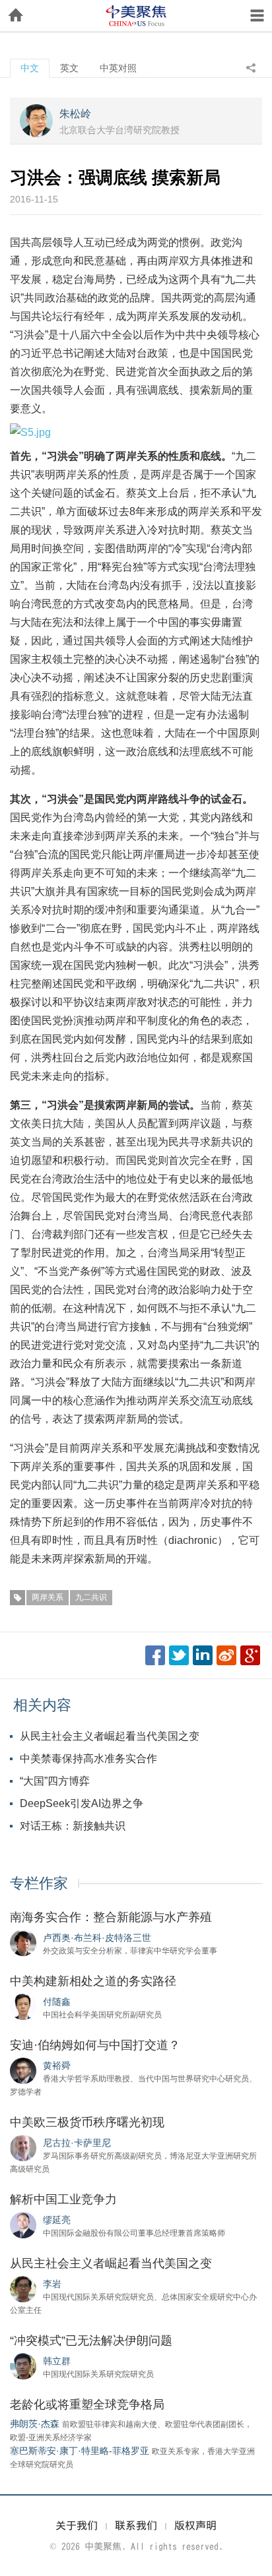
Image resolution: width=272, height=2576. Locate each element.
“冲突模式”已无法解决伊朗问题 (91, 2341)
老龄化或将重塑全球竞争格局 (87, 2405)
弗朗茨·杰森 (35, 2424)
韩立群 (57, 2361)
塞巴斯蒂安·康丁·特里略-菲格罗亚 (80, 2451)
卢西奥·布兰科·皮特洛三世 (97, 1938)
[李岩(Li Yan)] (23, 2288)
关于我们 (77, 2525)
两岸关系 (48, 1597)
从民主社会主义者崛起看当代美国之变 (110, 1736)
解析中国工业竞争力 (63, 2199)
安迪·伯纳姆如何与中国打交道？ (95, 2045)
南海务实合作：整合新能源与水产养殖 (111, 1917)
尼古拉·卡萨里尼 (77, 2143)
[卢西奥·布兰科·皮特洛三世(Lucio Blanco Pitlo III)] (23, 1942)
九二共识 (91, 1597)
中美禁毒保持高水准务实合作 (88, 1759)
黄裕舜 (57, 2066)
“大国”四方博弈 (55, 1781)
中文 (30, 68)
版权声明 (195, 2525)
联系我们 (136, 2525)
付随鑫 (57, 2002)
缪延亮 (57, 2220)
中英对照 (118, 68)
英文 (69, 68)
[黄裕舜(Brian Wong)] (23, 2070)
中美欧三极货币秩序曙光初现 (87, 2122)
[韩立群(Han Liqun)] (23, 2366)
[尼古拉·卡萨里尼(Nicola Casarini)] (23, 2147)
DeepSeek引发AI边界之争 (82, 1803)
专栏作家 (39, 1883)
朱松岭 (75, 114)
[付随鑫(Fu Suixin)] (23, 2006)
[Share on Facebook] (155, 1655)
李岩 (52, 2284)
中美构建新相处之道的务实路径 (93, 1981)
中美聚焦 (136, 16)
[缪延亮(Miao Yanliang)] (23, 2224)
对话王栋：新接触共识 (73, 1826)
